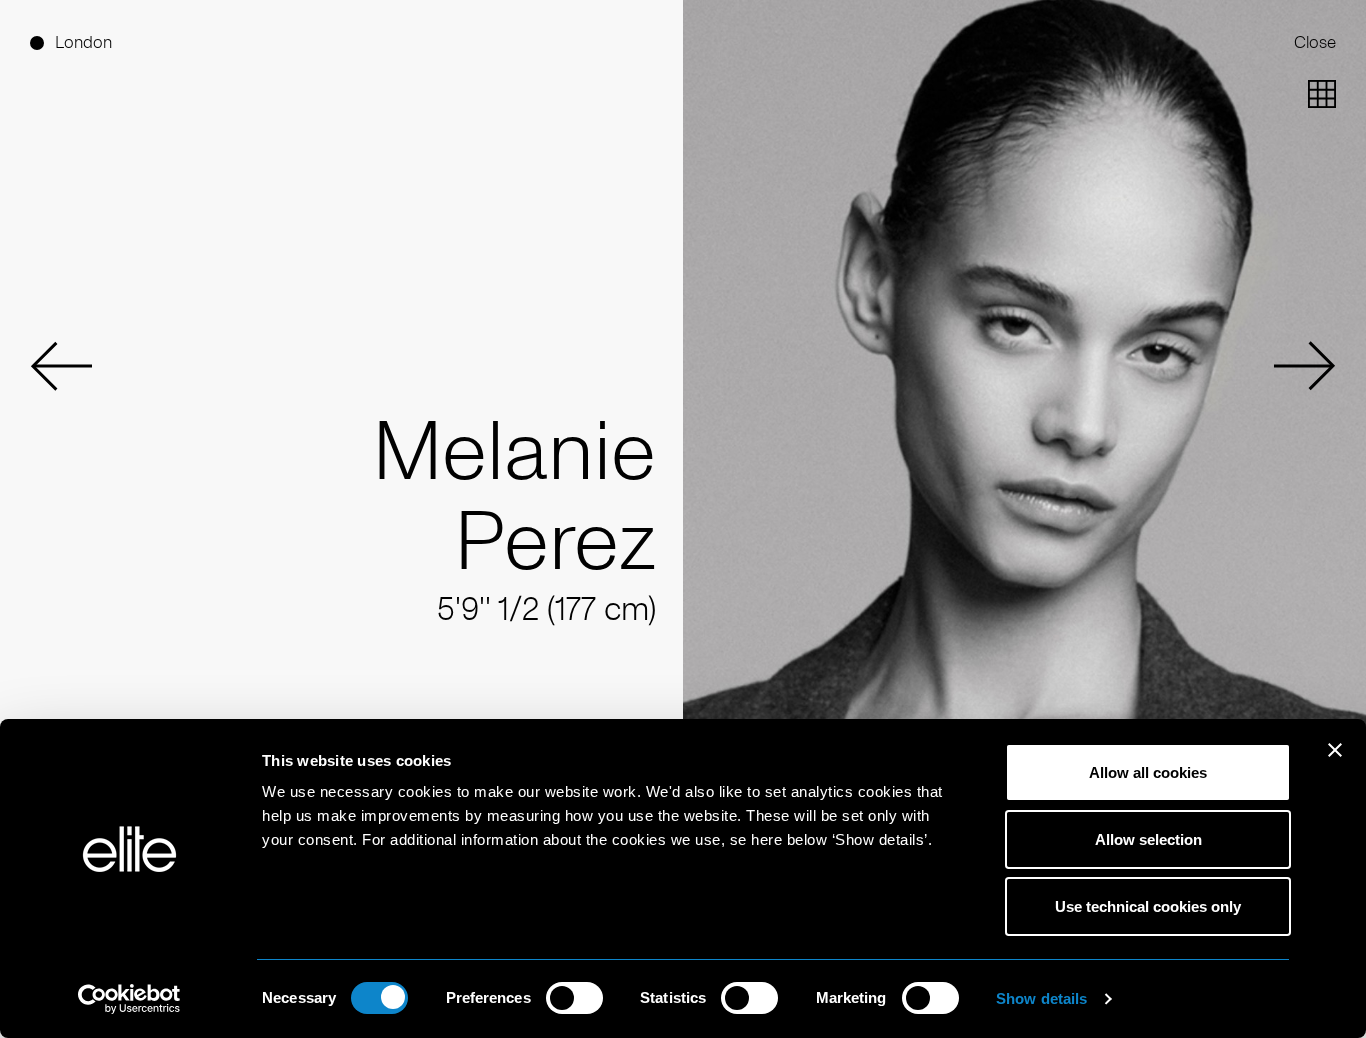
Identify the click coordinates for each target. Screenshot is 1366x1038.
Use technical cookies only (1148, 906)
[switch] (574, 998)
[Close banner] (1335, 763)
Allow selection (1148, 839)
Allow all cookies (1148, 772)
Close (1315, 42)
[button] (61, 366)
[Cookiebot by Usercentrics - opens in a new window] (129, 999)
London (83, 42)
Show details (1041, 998)
